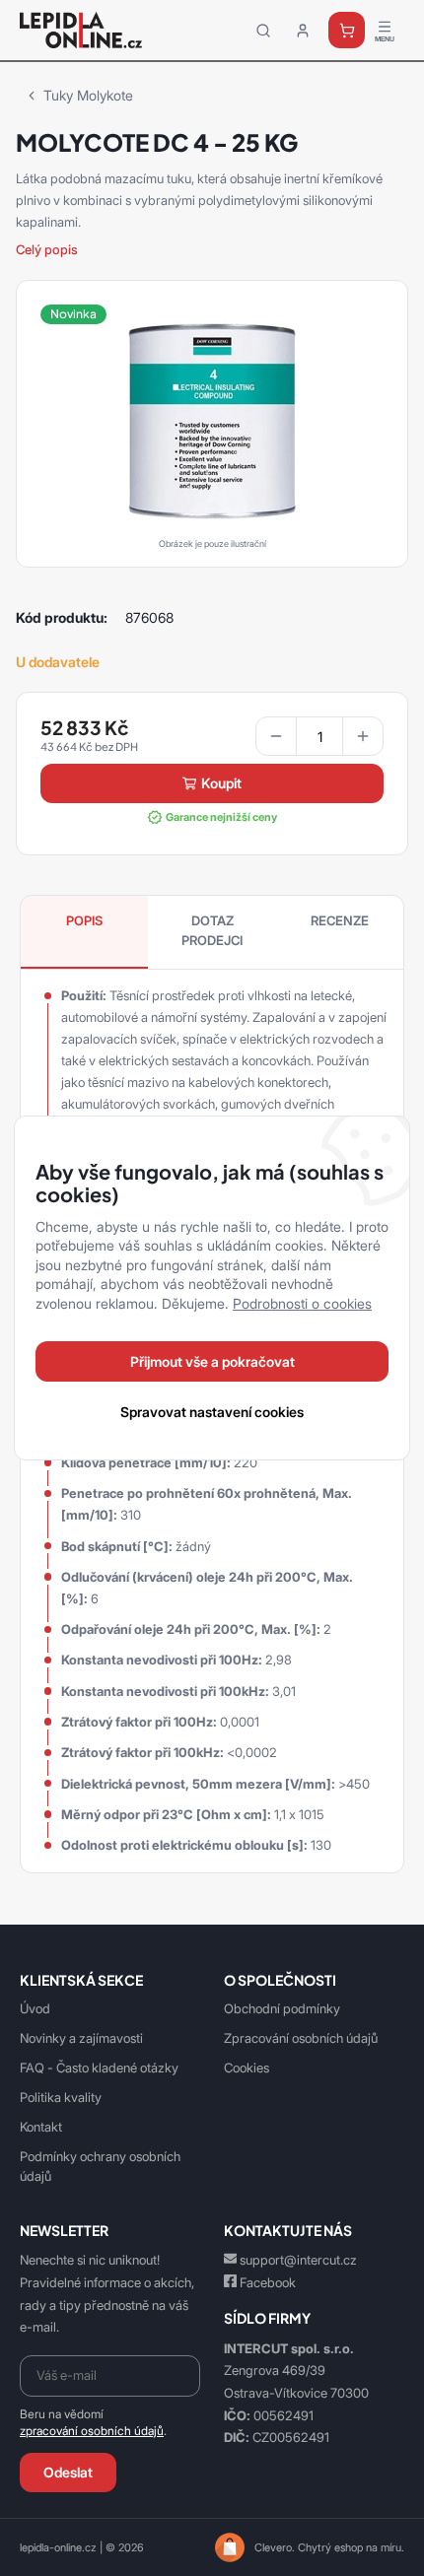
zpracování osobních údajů (92, 2431)
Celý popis (47, 249)
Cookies (247, 2068)
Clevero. (275, 2547)
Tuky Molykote (88, 95)
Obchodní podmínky (282, 2008)
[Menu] (385, 31)
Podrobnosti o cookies (302, 1303)
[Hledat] (263, 31)
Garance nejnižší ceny (221, 817)
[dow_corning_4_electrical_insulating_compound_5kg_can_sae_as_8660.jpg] (212, 420)
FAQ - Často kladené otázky (99, 2068)
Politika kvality (61, 2097)
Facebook (268, 2282)
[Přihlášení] (303, 31)
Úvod (35, 2008)
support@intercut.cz (298, 2260)
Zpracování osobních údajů (301, 2038)
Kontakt (41, 2127)
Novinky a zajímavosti (81, 2038)
